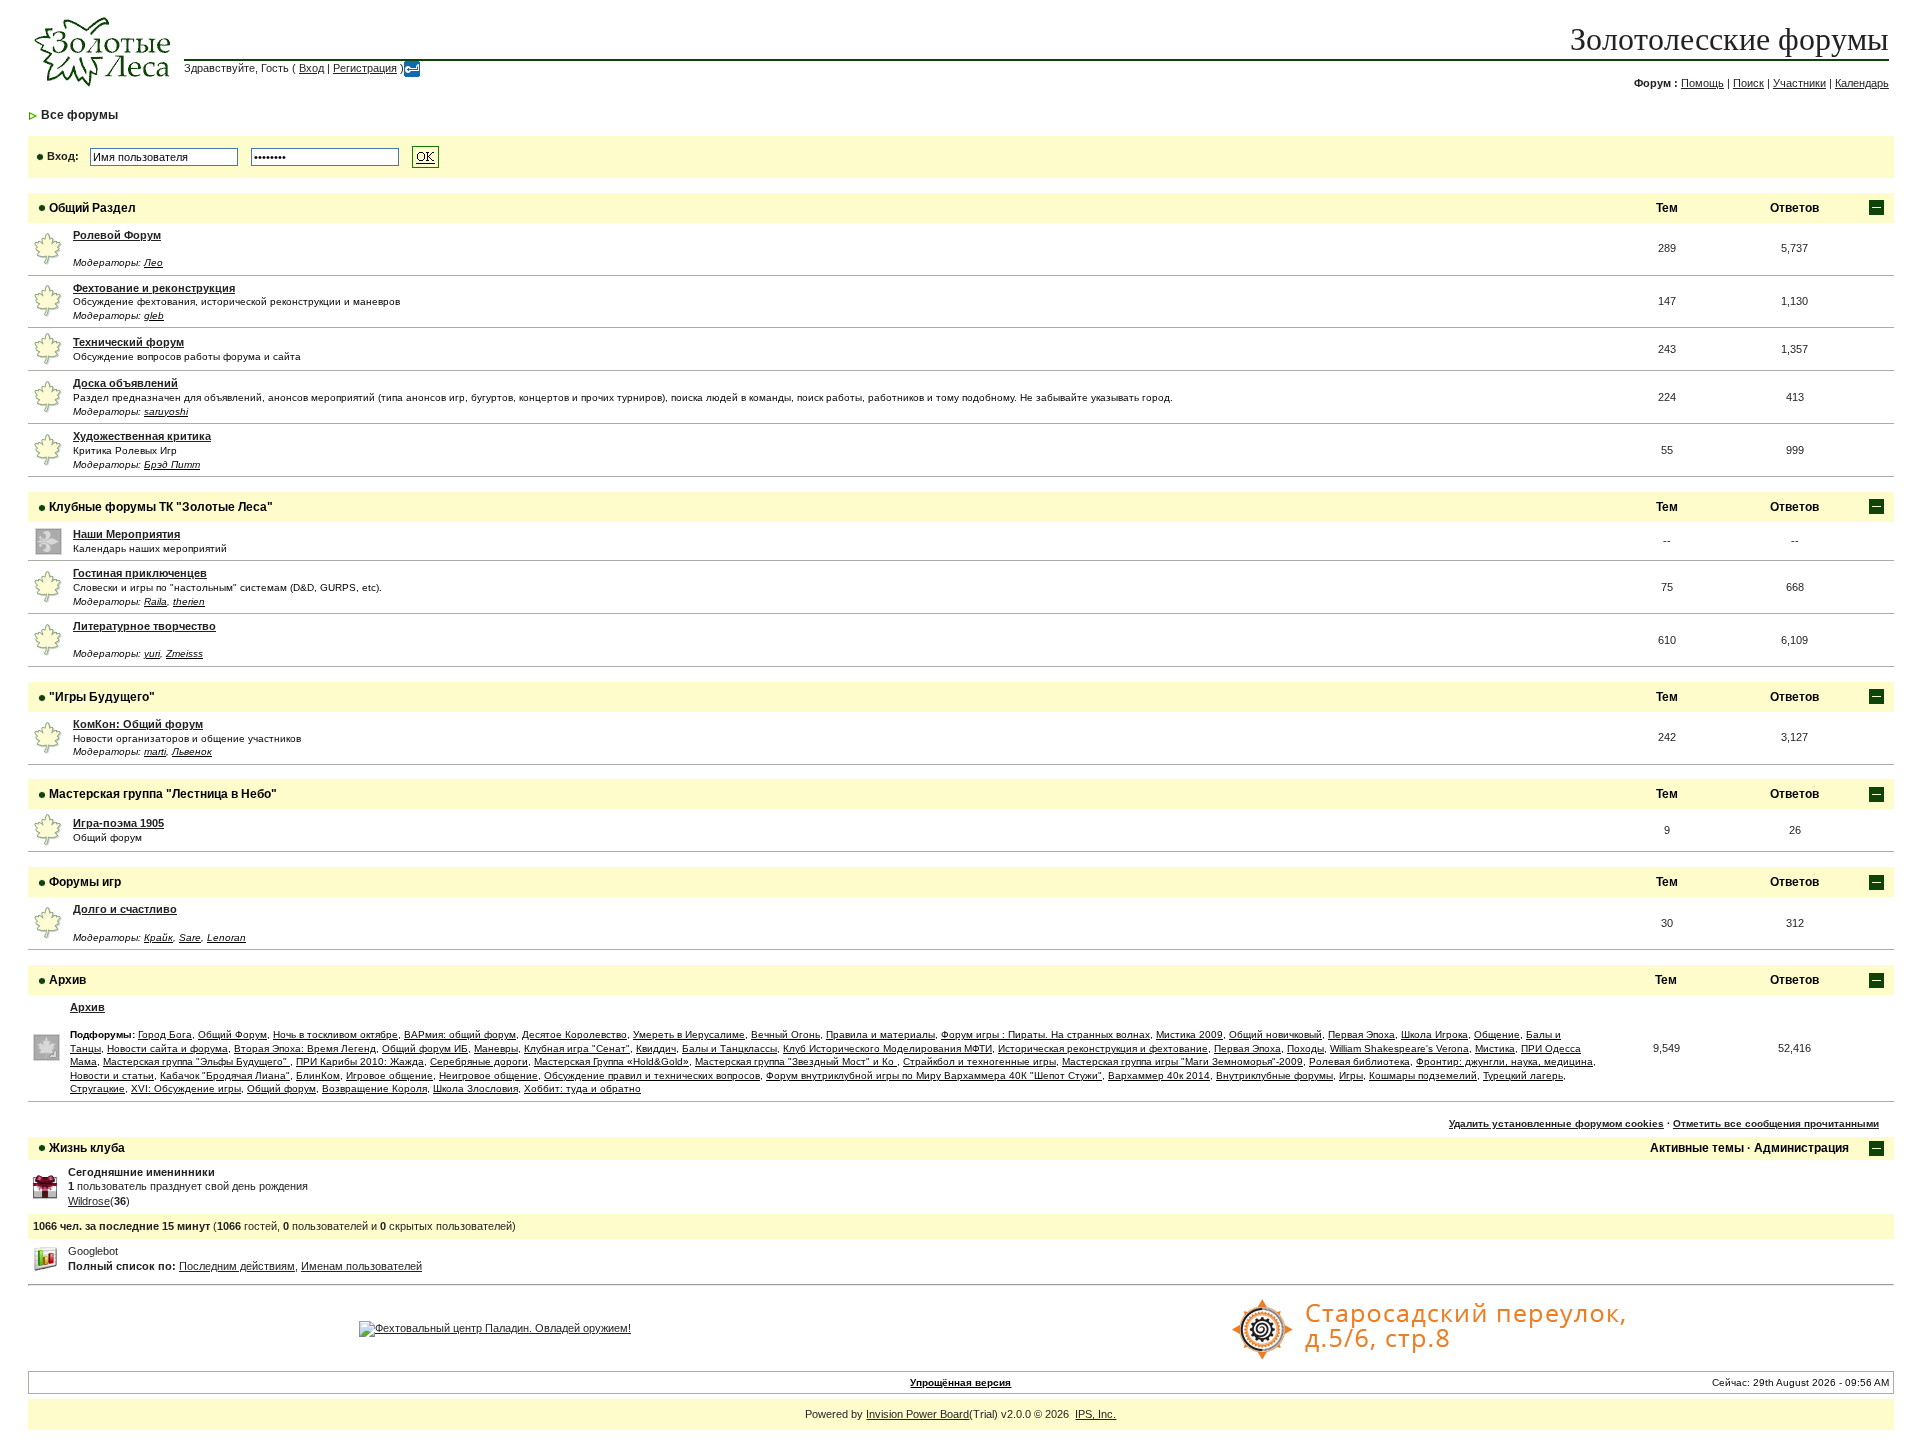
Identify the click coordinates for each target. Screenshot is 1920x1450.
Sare (190, 937)
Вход (311, 68)
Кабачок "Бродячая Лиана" (225, 1075)
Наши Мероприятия (126, 534)
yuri (152, 653)
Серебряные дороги (479, 1061)
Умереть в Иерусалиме (689, 1034)
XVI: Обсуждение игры (186, 1088)
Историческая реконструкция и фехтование (1103, 1048)
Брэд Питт (172, 464)
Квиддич (656, 1048)
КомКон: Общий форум (138, 724)
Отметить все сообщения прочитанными (1776, 1123)
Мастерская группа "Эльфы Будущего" (196, 1061)
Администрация (1801, 1148)
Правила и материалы (880, 1034)
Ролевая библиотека (1359, 1061)
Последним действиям (237, 1266)
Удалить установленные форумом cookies (1556, 1123)
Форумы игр (85, 882)
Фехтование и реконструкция (154, 288)
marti (155, 751)
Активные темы (1697, 1148)
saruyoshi (166, 411)
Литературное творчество (144, 626)
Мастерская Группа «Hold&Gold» (611, 1061)
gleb (154, 315)
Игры (1351, 1075)
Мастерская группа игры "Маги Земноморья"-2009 (1182, 1061)
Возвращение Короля (374, 1088)
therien (189, 601)
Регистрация (365, 68)
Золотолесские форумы (1729, 39)
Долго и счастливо (125, 909)
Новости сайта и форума (167, 1048)
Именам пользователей (361, 1266)
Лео (153, 262)
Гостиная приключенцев (140, 573)
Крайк (158, 937)
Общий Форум (232, 1034)
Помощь (1702, 83)
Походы (1305, 1048)
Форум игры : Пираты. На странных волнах (1045, 1034)
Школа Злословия (475, 1088)
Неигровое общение (488, 1075)
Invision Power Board (917, 1414)
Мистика (1495, 1048)
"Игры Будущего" (102, 697)
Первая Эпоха (1361, 1034)
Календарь (1862, 83)
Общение (1497, 1034)
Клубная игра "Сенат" (577, 1048)
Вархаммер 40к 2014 (1159, 1075)
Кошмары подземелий (1423, 1075)
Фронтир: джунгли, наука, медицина (1504, 1061)
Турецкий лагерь (1523, 1075)
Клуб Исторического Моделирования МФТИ (887, 1048)
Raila (155, 601)
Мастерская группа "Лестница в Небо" (163, 794)
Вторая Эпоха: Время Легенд (305, 1048)
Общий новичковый (1275, 1034)
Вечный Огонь (785, 1034)
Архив (67, 980)
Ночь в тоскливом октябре (335, 1034)
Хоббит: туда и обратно (582, 1088)
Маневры (496, 1048)
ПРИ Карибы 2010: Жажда (360, 1061)
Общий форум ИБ (425, 1048)
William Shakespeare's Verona (1399, 1048)
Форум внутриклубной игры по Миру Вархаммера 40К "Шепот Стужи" (934, 1075)
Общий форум (281, 1088)
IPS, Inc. (1095, 1414)
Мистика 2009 (1189, 1034)
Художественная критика (142, 436)
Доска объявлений (125, 383)
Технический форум (128, 342)
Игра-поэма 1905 (118, 823)
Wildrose (89, 1201)
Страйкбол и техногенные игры (979, 1061)
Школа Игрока (1434, 1034)
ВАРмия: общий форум (460, 1034)
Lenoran (226, 937)
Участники (1799, 83)
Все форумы (79, 115)
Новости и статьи (112, 1075)
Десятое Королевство (574, 1034)
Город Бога (165, 1034)
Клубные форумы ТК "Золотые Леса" (161, 507)
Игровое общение (389, 1075)
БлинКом (318, 1075)
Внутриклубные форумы (1274, 1075)
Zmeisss (184, 653)
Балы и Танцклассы (729, 1048)
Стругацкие (97, 1088)
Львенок (192, 751)
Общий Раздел (92, 208)
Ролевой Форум (117, 235)
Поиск (1748, 83)
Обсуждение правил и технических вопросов (652, 1075)
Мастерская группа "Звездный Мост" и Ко (796, 1061)
